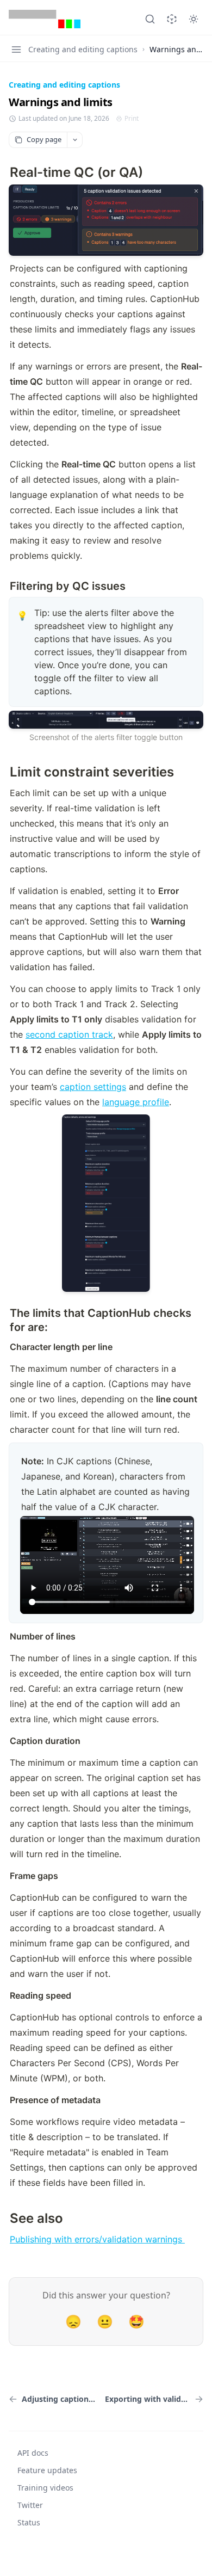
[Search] (150, 19)
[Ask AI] (172, 19)
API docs (33, 2453)
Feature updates (47, 2470)
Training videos (45, 2488)
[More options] (74, 140)
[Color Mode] (194, 19)
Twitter (30, 2505)
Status (29, 2522)
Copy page (44, 139)
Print (132, 119)
